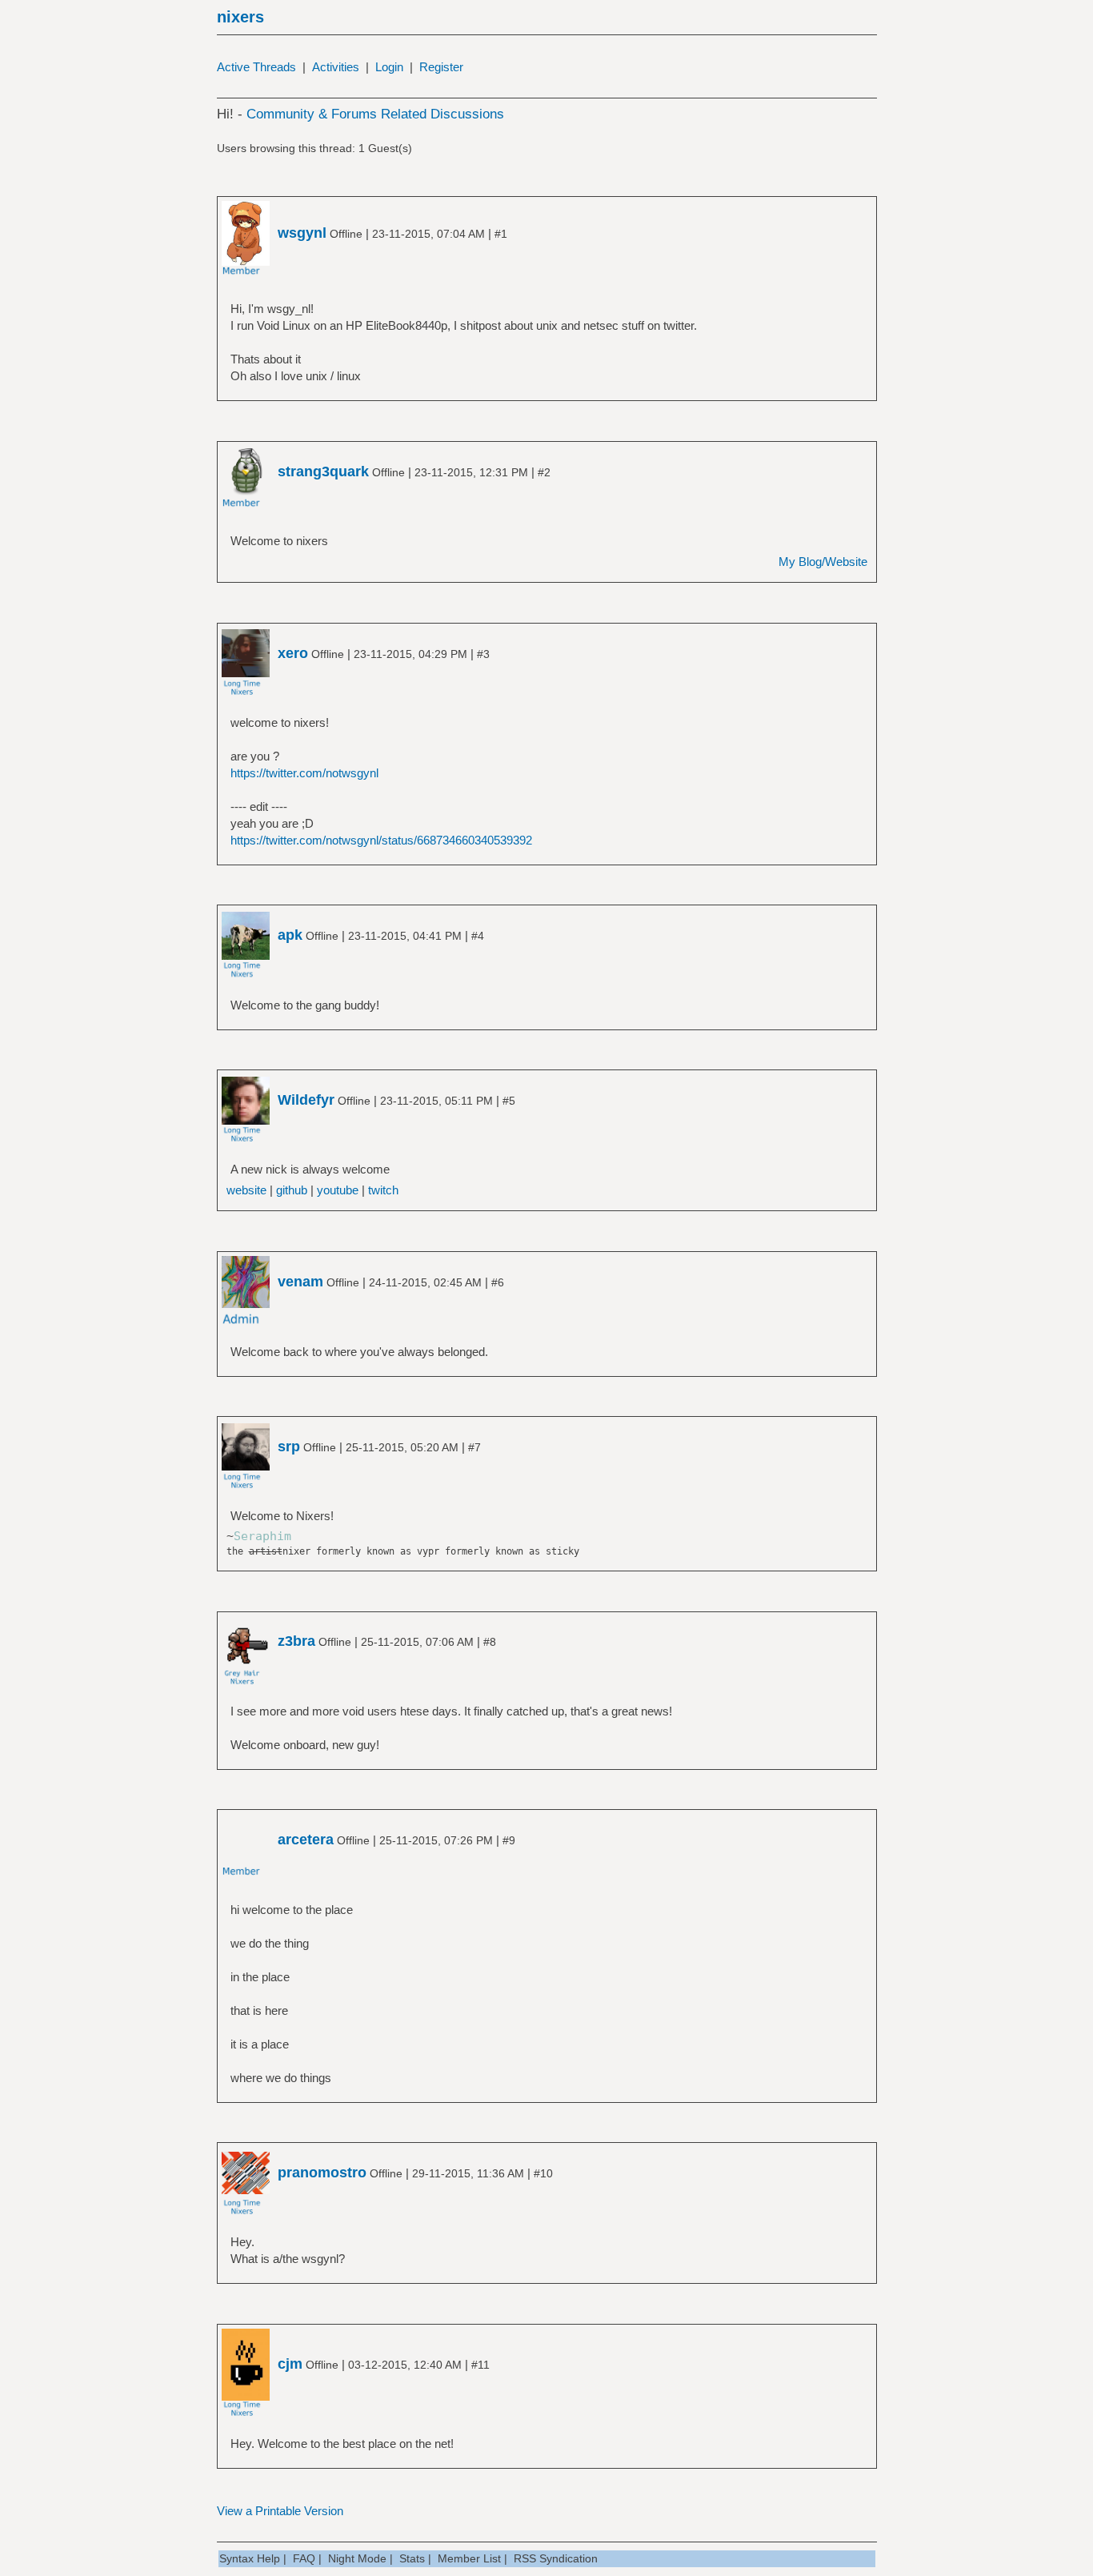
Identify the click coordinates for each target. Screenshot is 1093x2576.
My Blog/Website (823, 562)
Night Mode (357, 2558)
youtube (338, 1190)
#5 (509, 1101)
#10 (543, 2173)
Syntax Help (250, 2558)
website (246, 1190)
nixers (240, 17)
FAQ (304, 2558)
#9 (509, 1840)
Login (389, 67)
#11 (480, 2365)
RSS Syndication (556, 2558)
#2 (544, 472)
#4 (478, 936)
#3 (483, 654)
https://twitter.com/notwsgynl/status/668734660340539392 (381, 840)
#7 (474, 1447)
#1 (501, 234)
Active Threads (256, 67)
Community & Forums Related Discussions (375, 114)
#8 (490, 1642)
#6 (498, 1282)
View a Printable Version (280, 2511)
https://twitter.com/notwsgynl (304, 773)
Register (441, 67)
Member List (469, 2558)
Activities (336, 67)
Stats (412, 2558)
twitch (383, 1190)
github (292, 1190)
